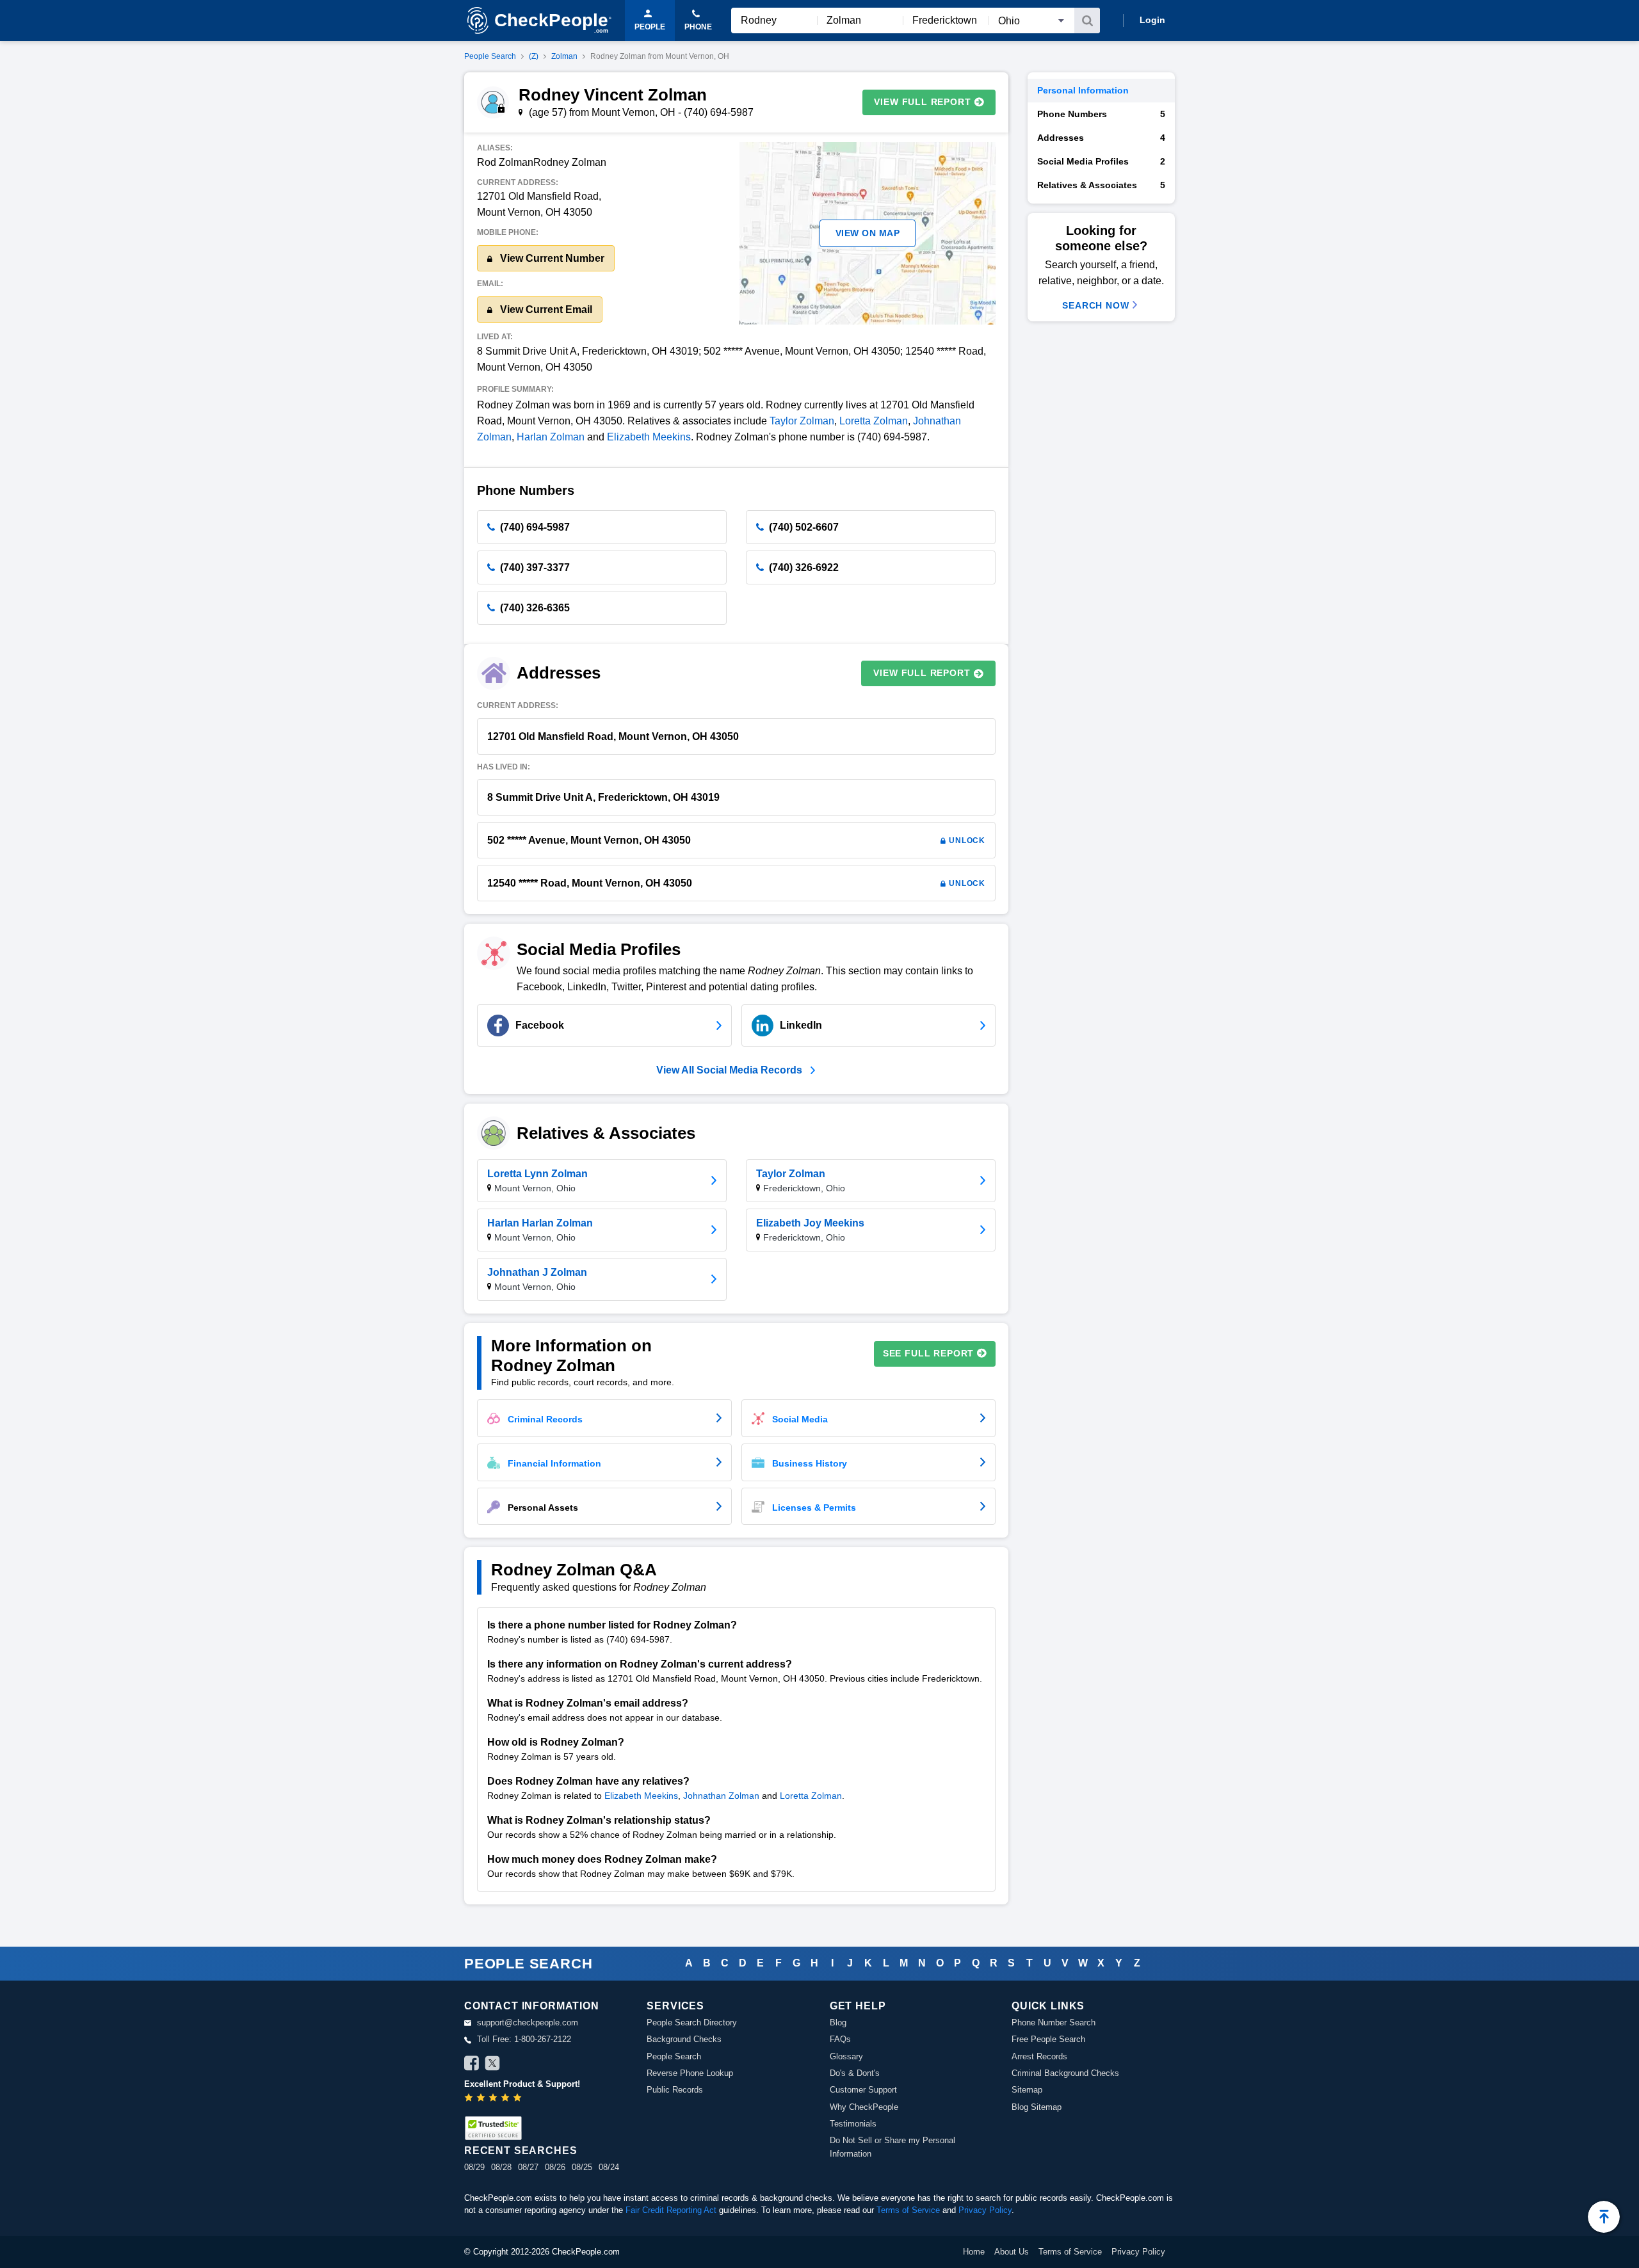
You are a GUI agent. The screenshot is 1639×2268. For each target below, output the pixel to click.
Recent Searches (521, 2151)
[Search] (1087, 20)
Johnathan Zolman (721, 1796)
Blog (838, 2023)
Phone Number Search (1054, 2023)
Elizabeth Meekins (649, 437)
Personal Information (1083, 90)
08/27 (528, 2167)
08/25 (582, 2167)
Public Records (675, 2090)
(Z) (534, 56)
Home (974, 2252)
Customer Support (863, 2090)
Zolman (564, 56)
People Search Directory (692, 2023)
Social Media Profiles (1101, 161)
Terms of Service (908, 2210)
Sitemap (1027, 2090)
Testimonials (853, 2124)
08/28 (501, 2167)
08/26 (555, 2167)
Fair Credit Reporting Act (671, 2210)
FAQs (840, 2039)
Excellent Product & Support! (522, 2084)
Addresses (1101, 138)
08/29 (474, 2167)
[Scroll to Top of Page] (1604, 2217)
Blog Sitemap (1037, 2107)
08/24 (609, 2167)
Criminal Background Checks (1065, 2073)
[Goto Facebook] (472, 2065)
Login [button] (1152, 20)
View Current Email (545, 310)
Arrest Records (1039, 2056)
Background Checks (684, 2039)
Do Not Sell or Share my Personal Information (892, 2147)
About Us (1012, 2252)
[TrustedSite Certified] (493, 2128)
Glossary (846, 2056)
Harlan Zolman (551, 437)
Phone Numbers (1101, 114)
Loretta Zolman (874, 421)
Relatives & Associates (1101, 185)
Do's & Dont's (855, 2073)
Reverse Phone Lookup (690, 2073)
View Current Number (551, 258)
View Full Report (922, 102)
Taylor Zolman (802, 421)
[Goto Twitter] (492, 2065)
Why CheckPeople (864, 2107)
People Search (490, 56)
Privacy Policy (985, 2210)
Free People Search (1048, 2039)
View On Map (868, 233)
